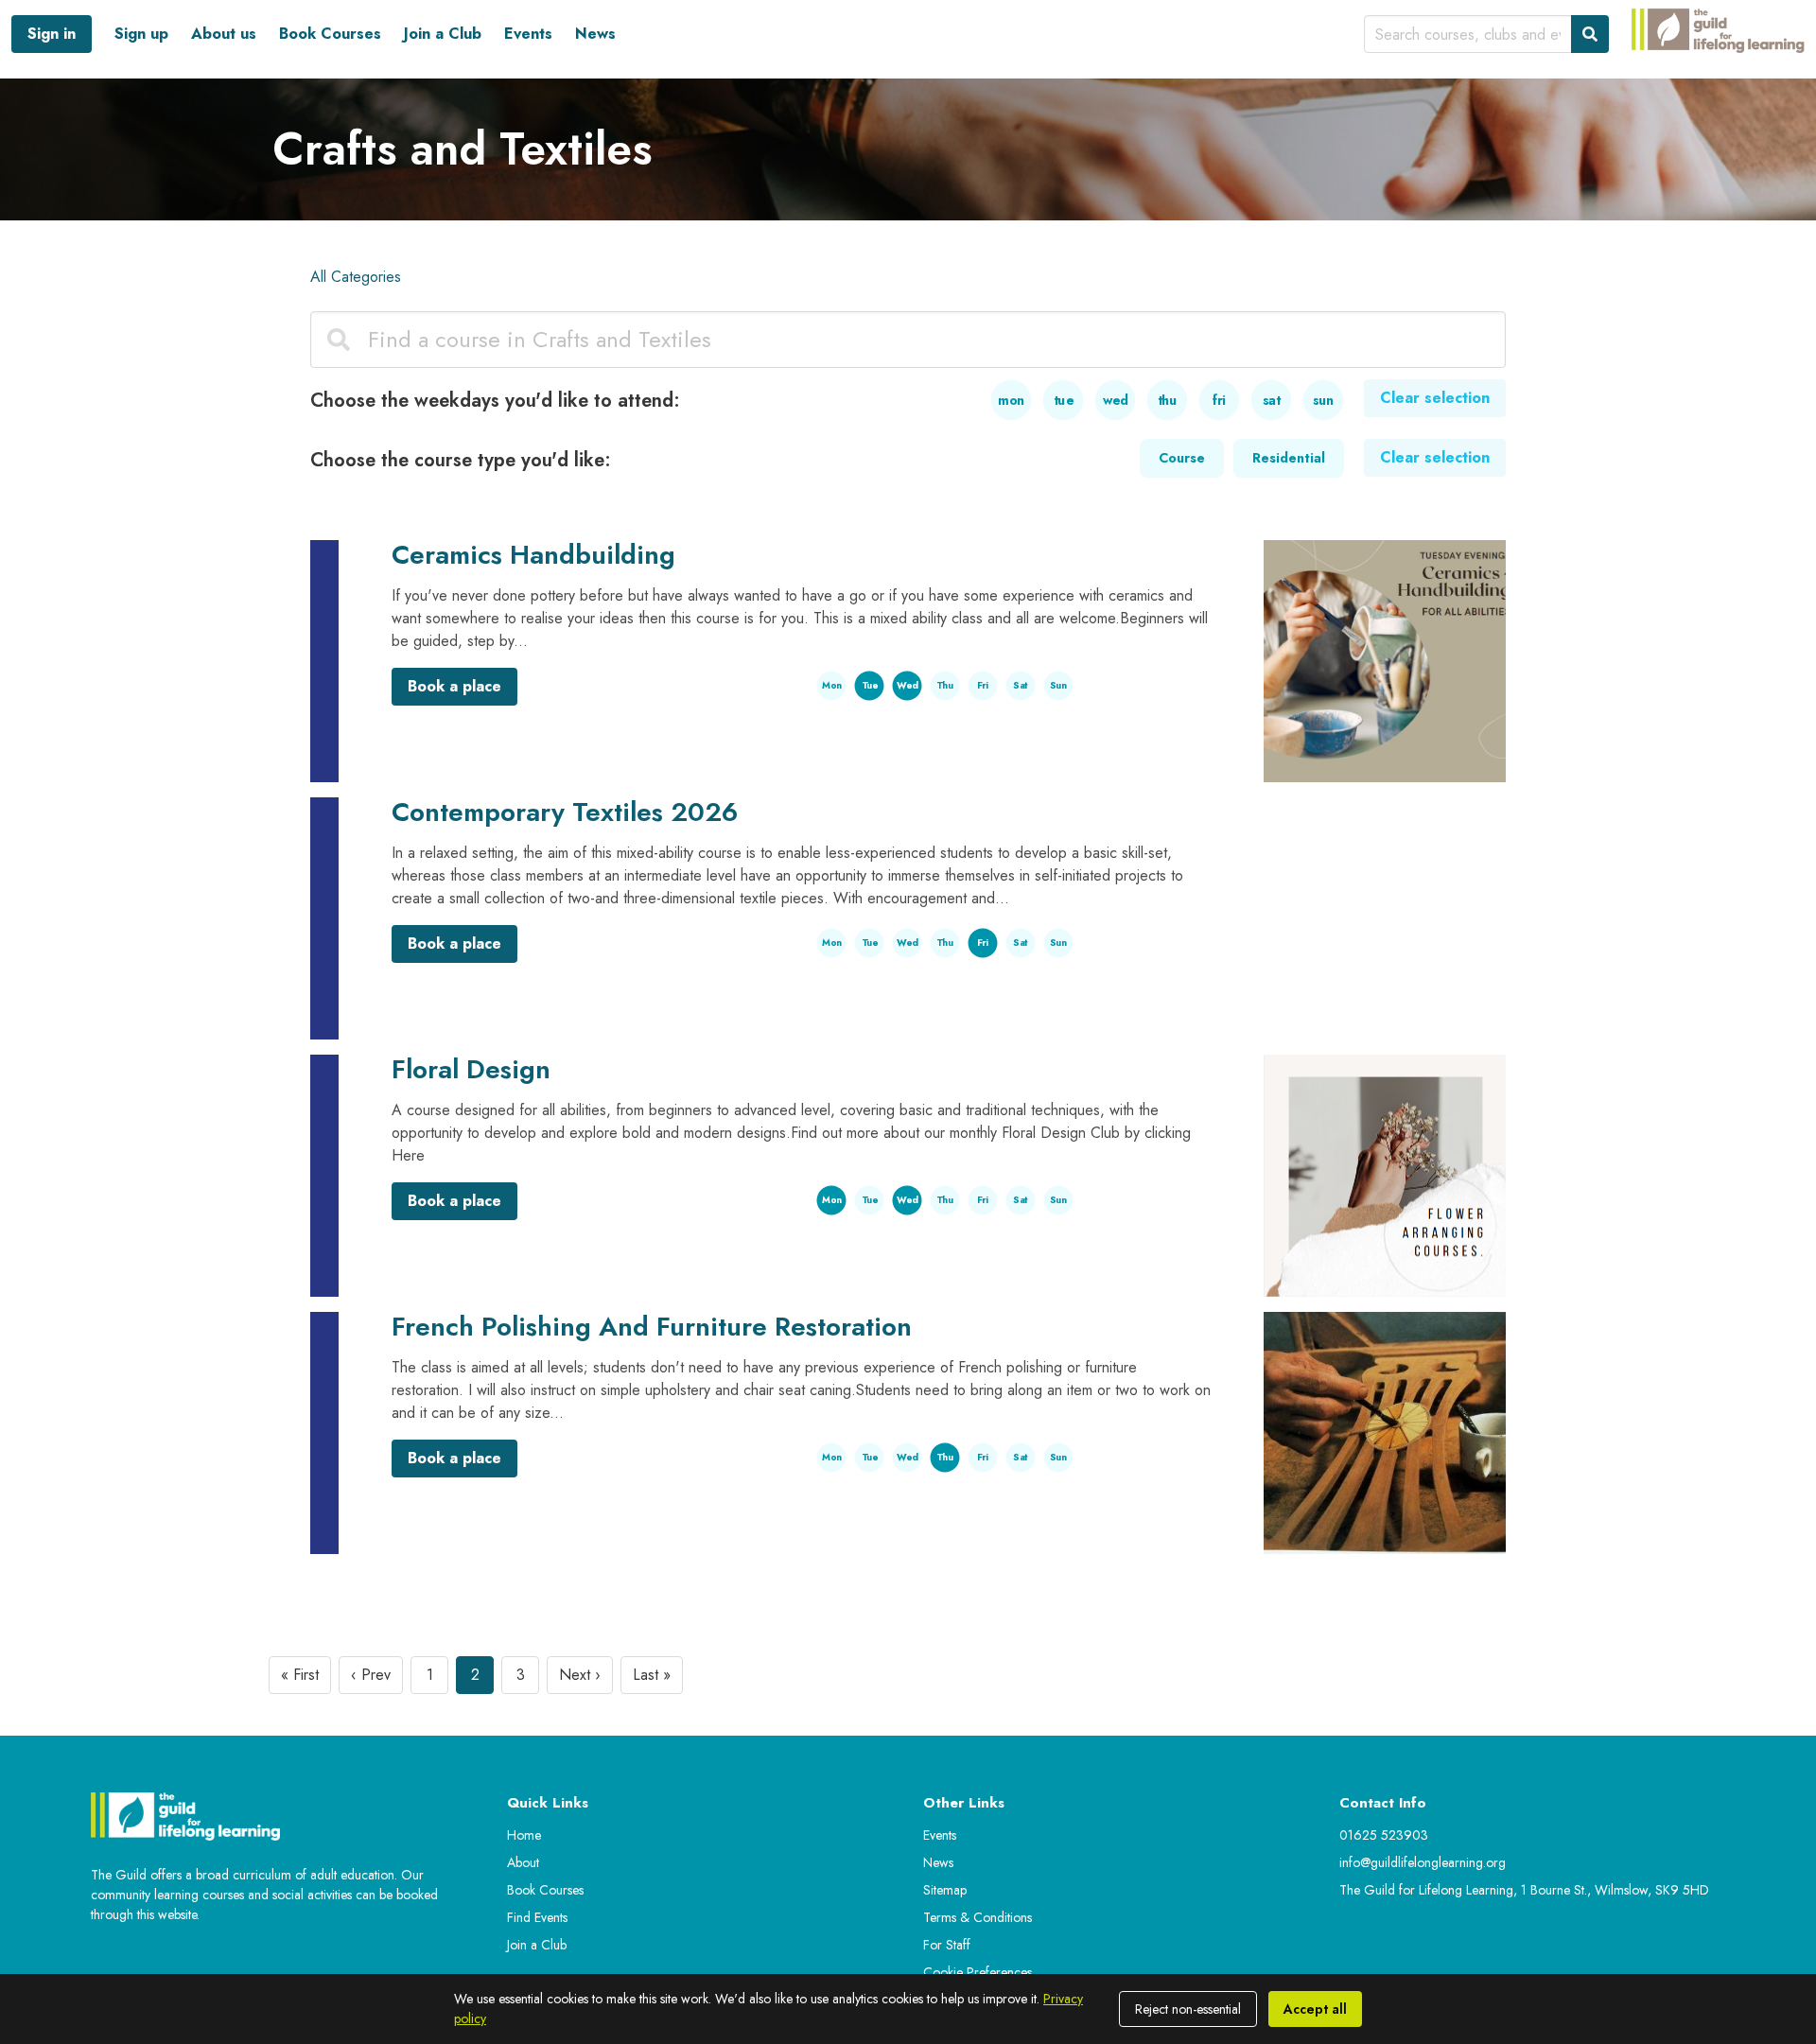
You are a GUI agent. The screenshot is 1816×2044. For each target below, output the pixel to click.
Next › (580, 1675)
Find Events (537, 1917)
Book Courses (330, 34)
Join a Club (443, 34)
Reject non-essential (1188, 2009)
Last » (652, 1675)
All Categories (356, 277)
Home (524, 1835)
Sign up (141, 34)
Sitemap (945, 1890)
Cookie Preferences (978, 1972)
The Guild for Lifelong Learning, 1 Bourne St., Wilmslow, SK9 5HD (1524, 1890)
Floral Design (471, 1069)
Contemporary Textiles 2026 (565, 812)
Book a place (454, 686)
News (595, 34)
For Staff (947, 1945)
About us (224, 34)
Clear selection (1435, 398)
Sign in (52, 34)
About (523, 1862)
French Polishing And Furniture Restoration (652, 1327)
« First (300, 1675)
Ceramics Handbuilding (533, 555)
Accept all (1315, 2009)
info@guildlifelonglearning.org (1423, 1862)
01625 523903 (1384, 1835)
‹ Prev (371, 1675)
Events (528, 34)
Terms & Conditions (978, 1917)
